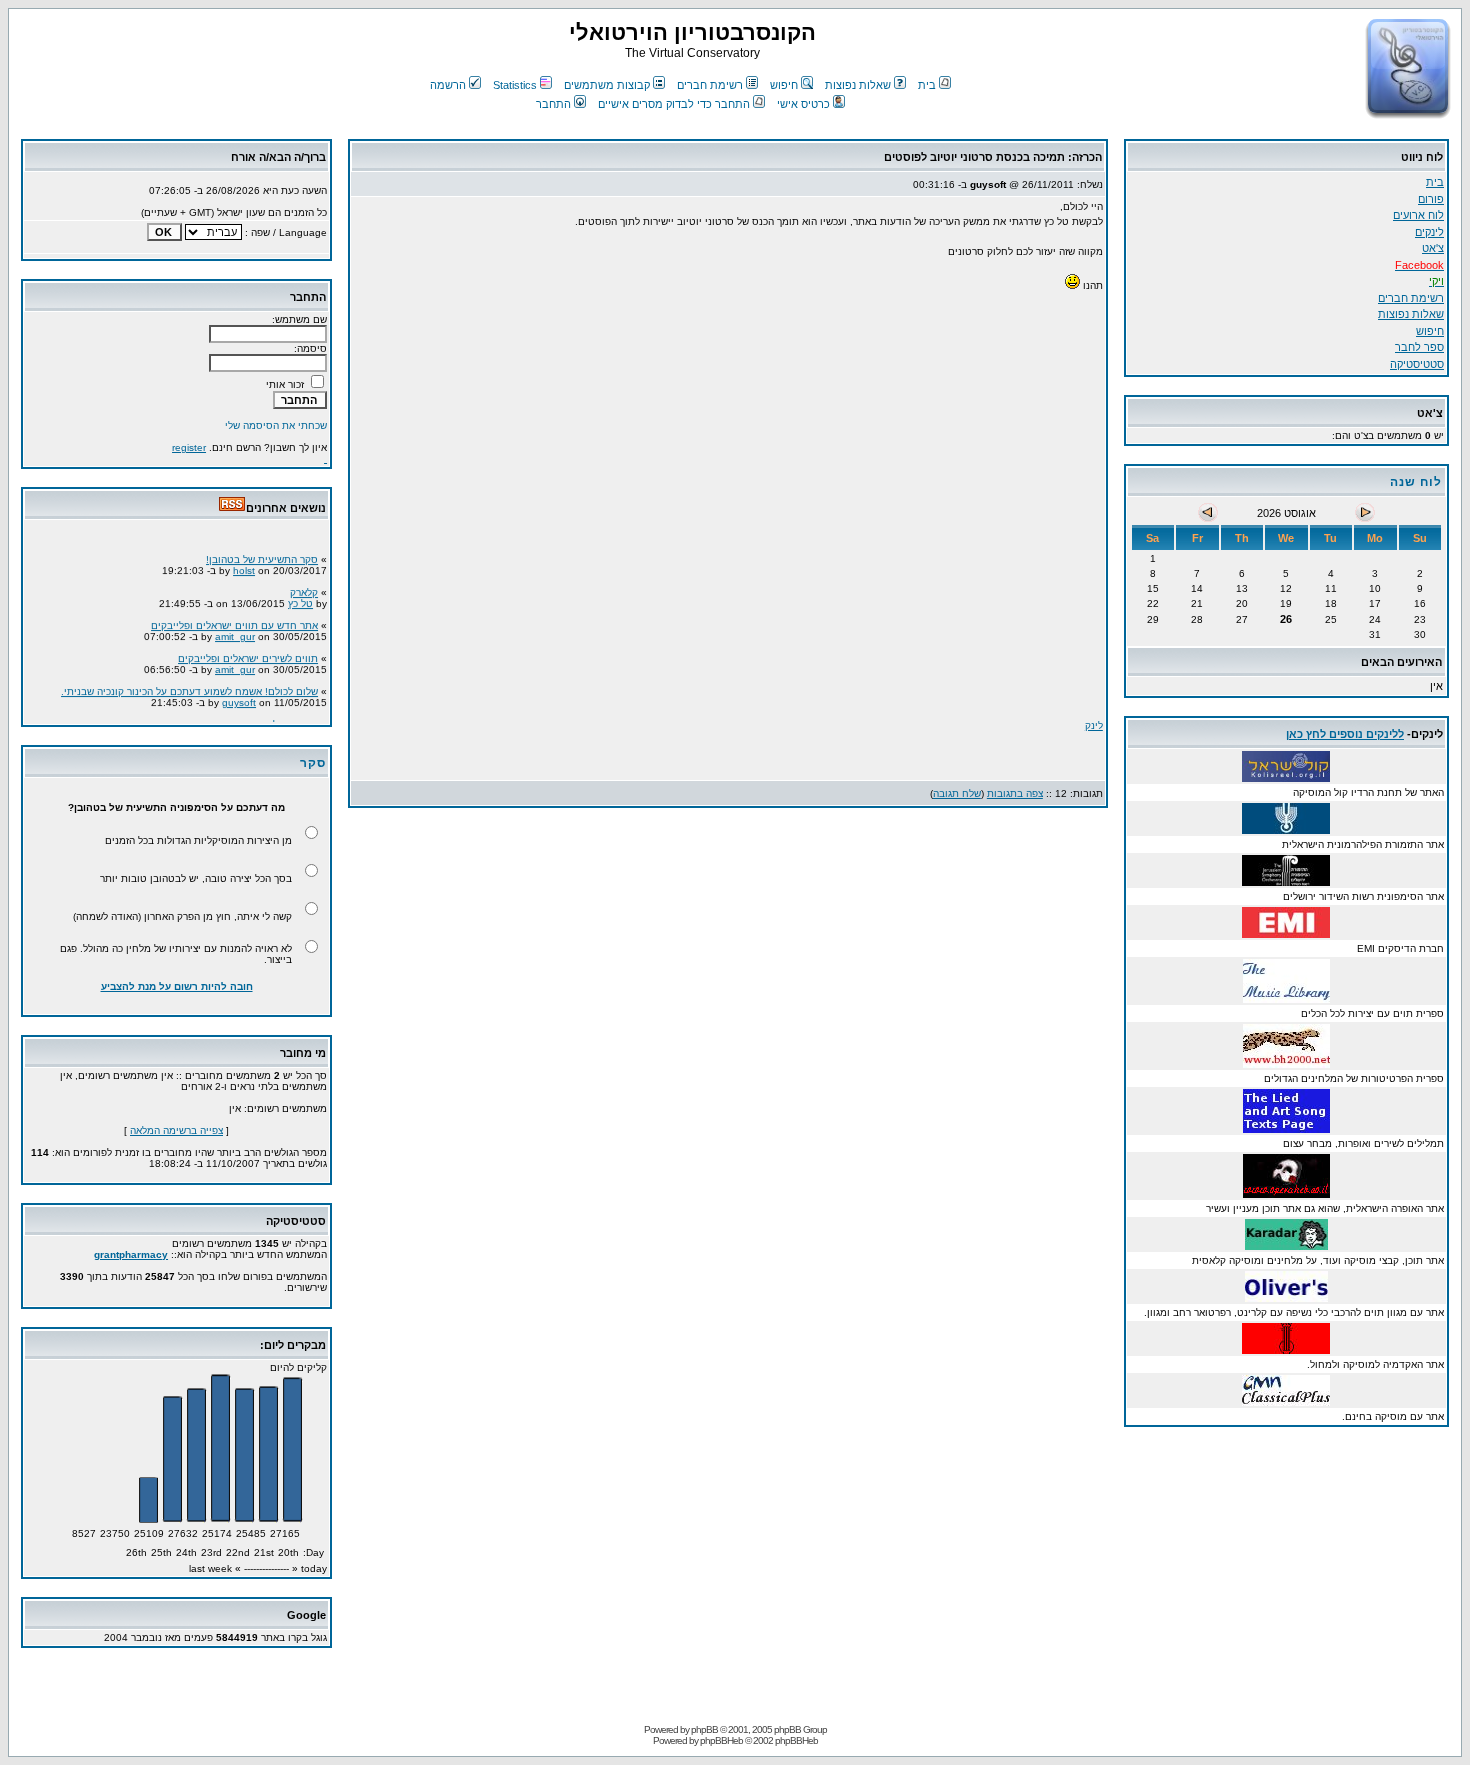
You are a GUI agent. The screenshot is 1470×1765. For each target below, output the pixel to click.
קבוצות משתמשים (607, 85)
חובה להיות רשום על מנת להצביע (177, 986)
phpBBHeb (721, 1740)
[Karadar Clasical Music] (1286, 1244)
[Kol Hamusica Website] (1286, 776)
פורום (1431, 199)
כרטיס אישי (803, 104)
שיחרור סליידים (284, 717)
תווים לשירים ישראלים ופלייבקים (248, 651)
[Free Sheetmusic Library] (1286, 1062)
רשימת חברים (710, 85)
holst (244, 563)
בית (927, 85)
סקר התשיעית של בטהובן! (262, 552)
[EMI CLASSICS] (1286, 932)
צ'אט (1433, 248)
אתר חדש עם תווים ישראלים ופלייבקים (234, 618)
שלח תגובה (957, 793)
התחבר (553, 104)
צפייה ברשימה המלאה (176, 1130)
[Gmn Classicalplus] (1286, 1400)
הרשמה (448, 85)
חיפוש (784, 85)
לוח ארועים (1418, 215)
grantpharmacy (131, 1254)
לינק (1094, 725)
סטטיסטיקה (1417, 364)
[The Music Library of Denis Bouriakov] (1286, 997)
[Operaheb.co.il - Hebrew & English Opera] (1286, 1192)
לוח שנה (1416, 482)
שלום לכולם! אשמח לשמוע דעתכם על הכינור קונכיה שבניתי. (189, 684)
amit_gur (235, 629)
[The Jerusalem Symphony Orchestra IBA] (1286, 880)
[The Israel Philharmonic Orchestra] (1286, 828)
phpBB (704, 1729)
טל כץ (300, 596)
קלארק (304, 585)
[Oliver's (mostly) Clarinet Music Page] (1286, 1296)
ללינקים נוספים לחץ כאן (1345, 734)
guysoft (239, 695)
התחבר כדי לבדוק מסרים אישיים (674, 104)
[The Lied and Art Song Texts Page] (1286, 1127)
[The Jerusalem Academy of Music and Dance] (1286, 1348)
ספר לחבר (1419, 347)
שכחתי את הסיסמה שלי (276, 425)
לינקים (1429, 232)
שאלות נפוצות (858, 85)
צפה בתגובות (1015, 793)
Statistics (515, 85)
